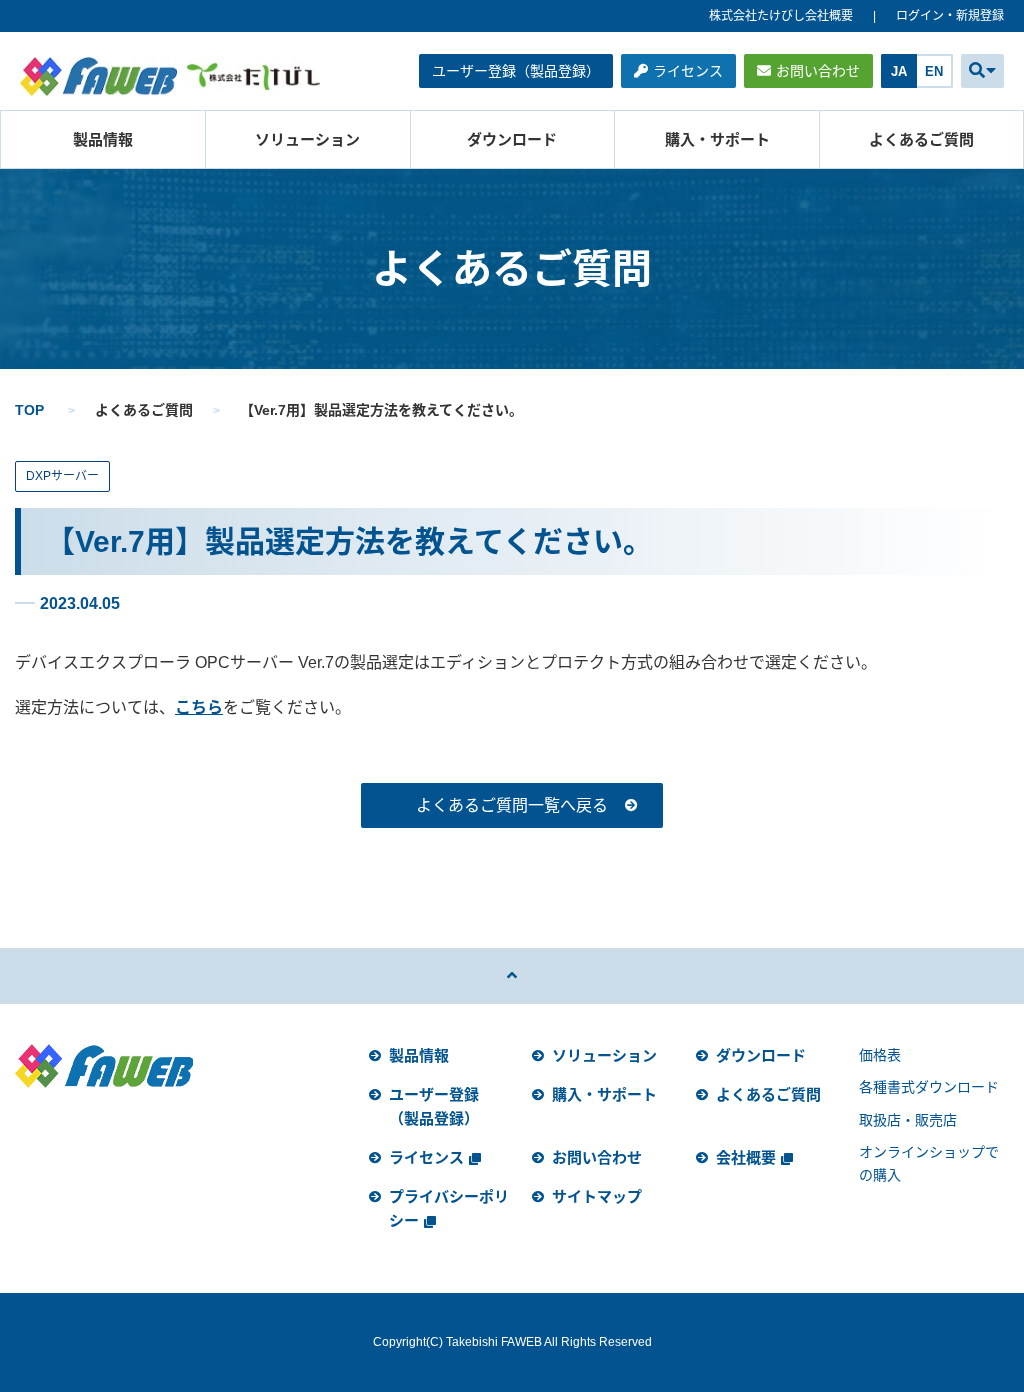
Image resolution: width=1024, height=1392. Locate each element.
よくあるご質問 (921, 139)
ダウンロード (512, 139)
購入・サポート (717, 139)
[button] (982, 71)
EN (934, 71)
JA (899, 71)
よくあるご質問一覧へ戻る (512, 805)
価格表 (880, 1055)
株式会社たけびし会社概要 (781, 16)
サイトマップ (597, 1196)
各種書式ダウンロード (929, 1087)
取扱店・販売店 (908, 1120)
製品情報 (103, 139)
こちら (199, 707)
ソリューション (307, 139)
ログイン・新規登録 (950, 16)
